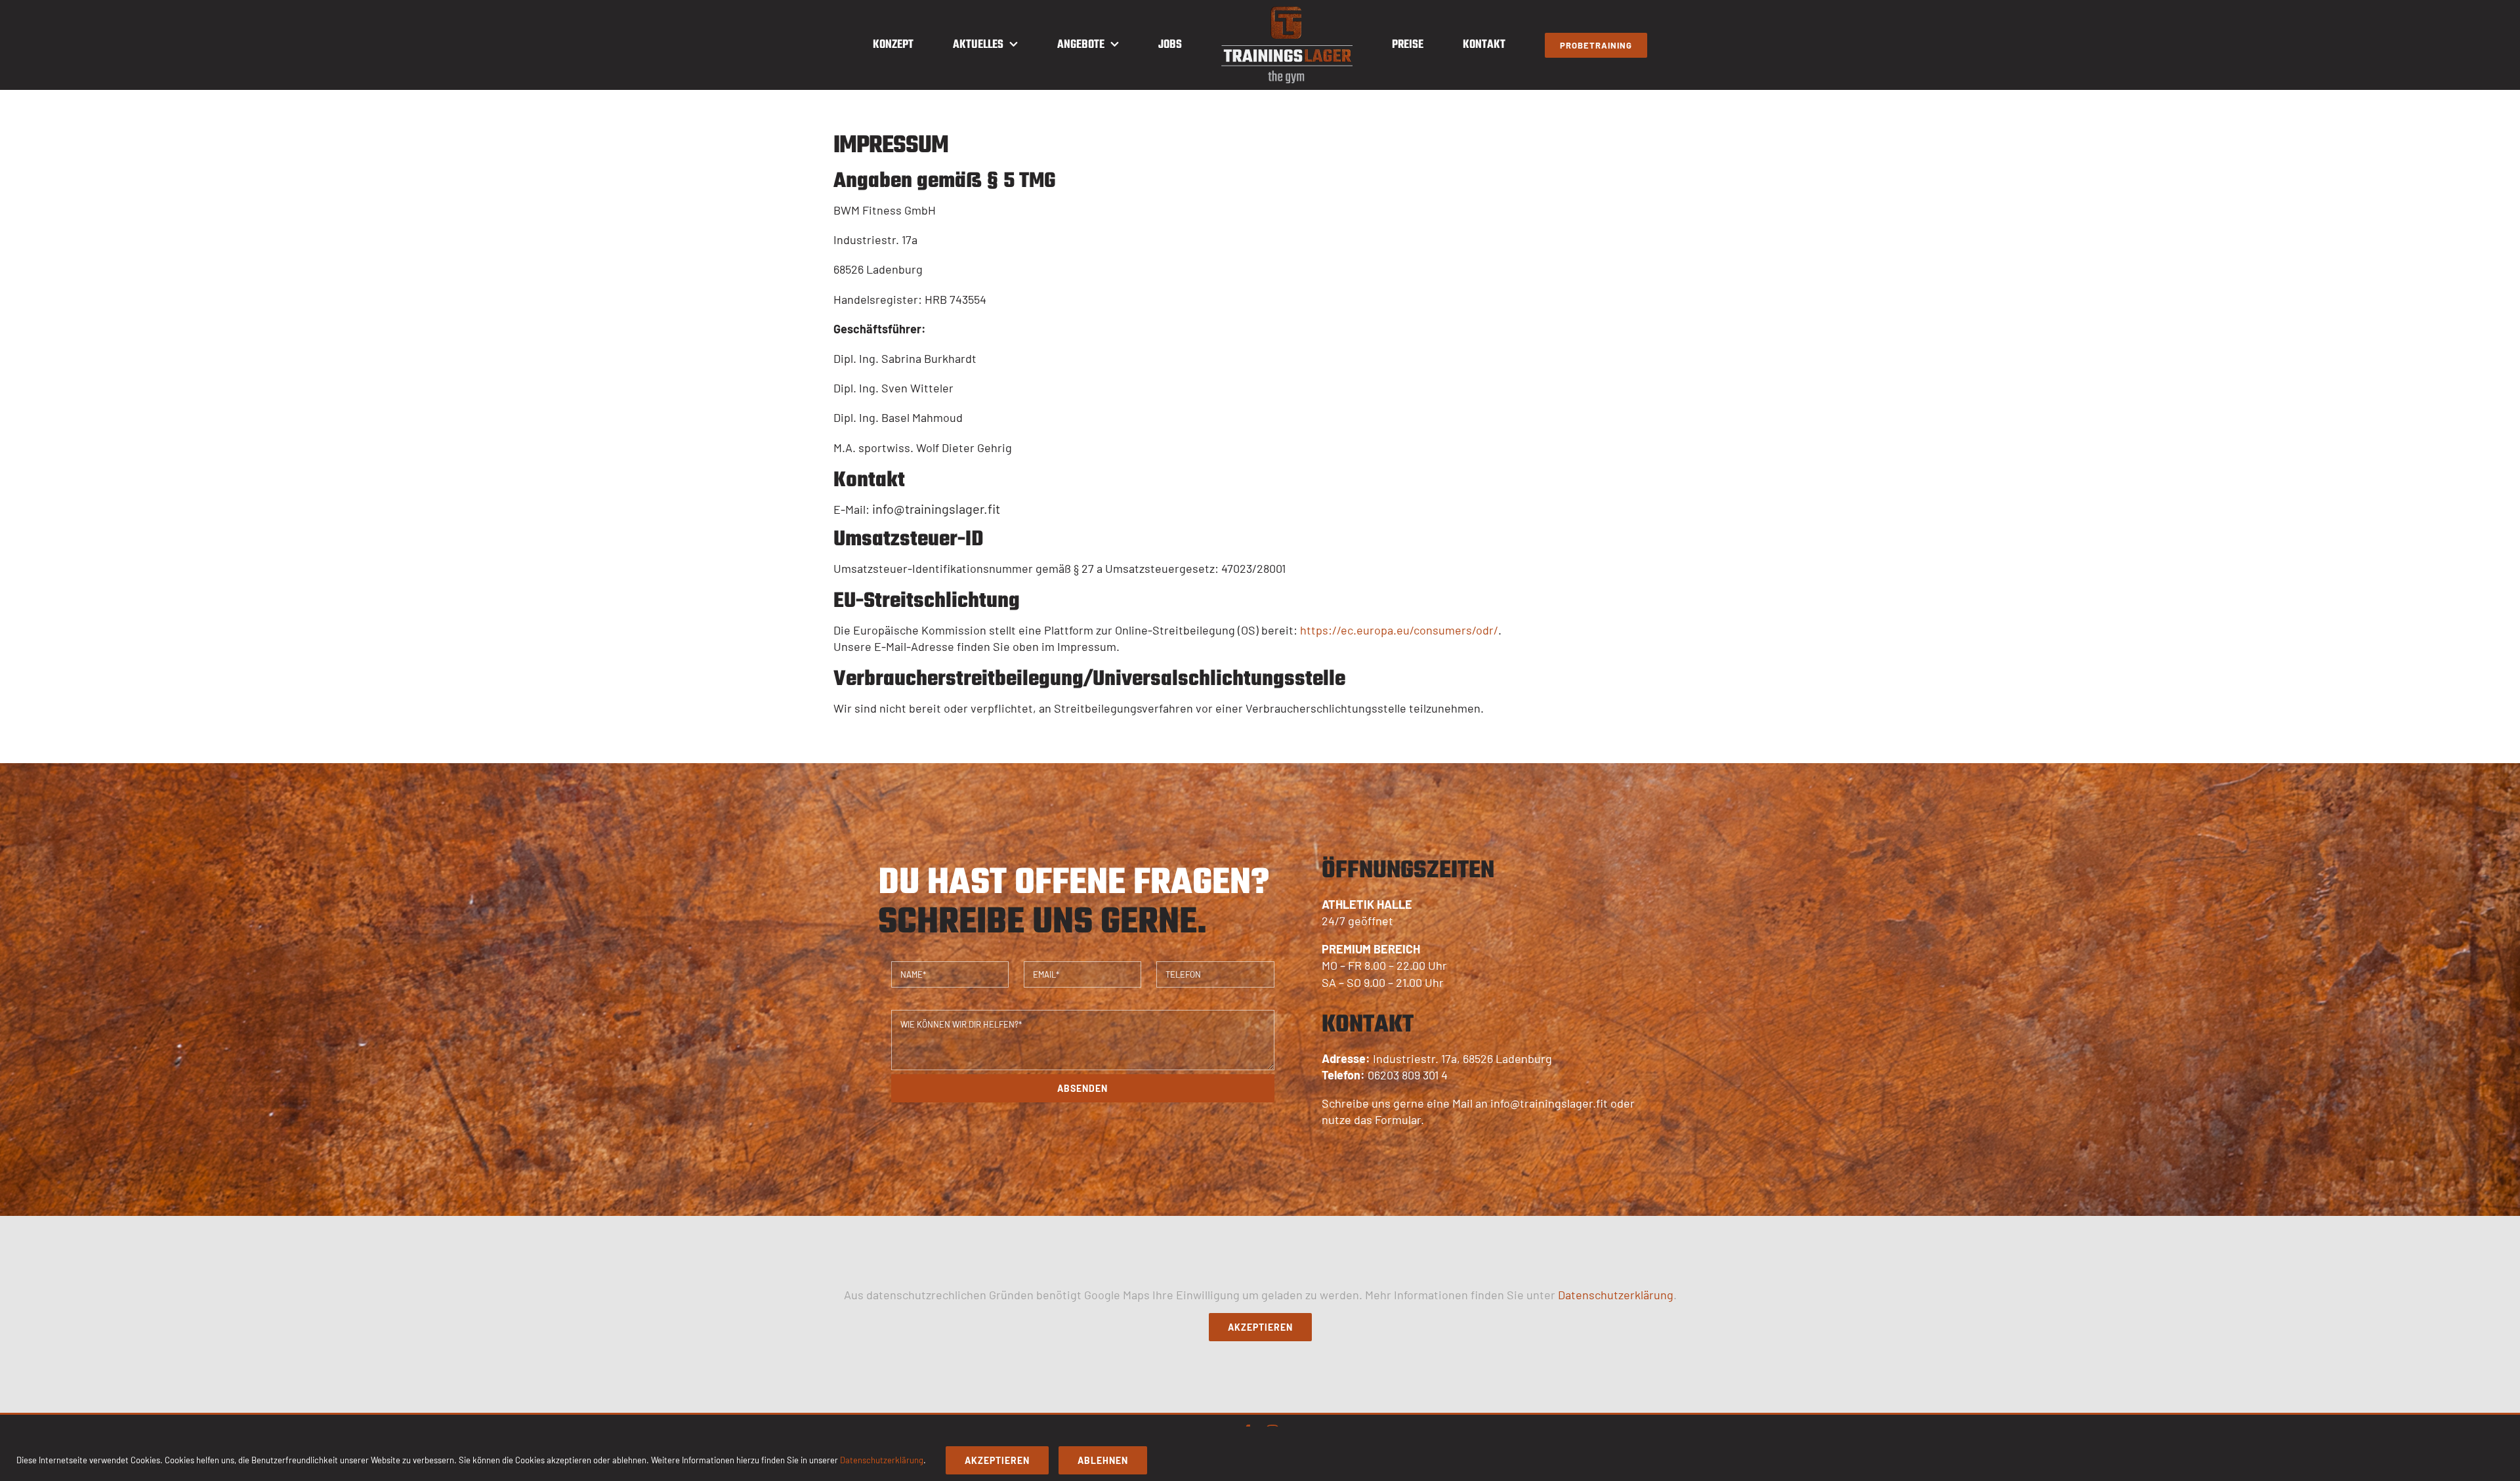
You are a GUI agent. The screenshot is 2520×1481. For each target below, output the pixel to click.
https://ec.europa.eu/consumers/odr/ (1399, 630)
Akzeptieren (1260, 1327)
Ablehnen (1103, 1460)
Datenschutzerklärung (1616, 1295)
